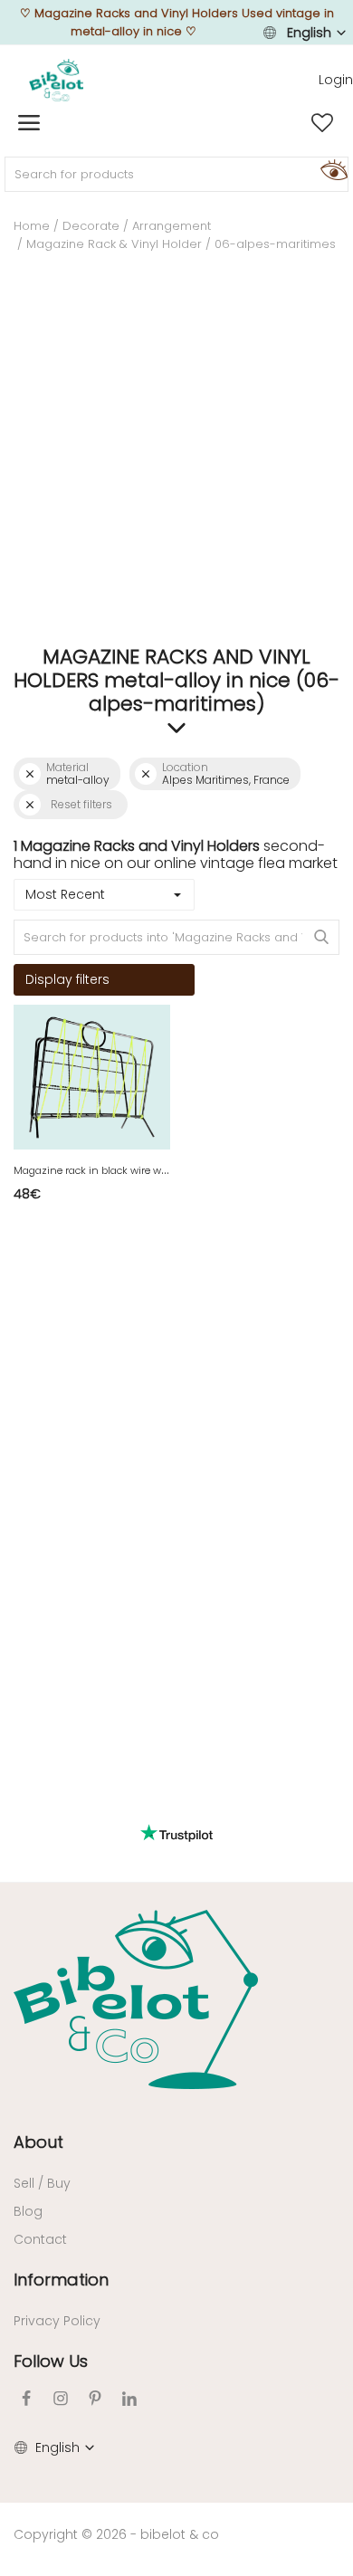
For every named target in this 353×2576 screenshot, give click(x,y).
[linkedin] (129, 2398)
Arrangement (172, 226)
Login (336, 80)
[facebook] (26, 2398)
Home (32, 226)
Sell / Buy (42, 2183)
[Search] (331, 169)
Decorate (91, 226)
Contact (40, 2239)
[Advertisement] (176, 455)
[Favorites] (322, 123)
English (309, 33)
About (38, 2142)
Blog (28, 2211)
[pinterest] (95, 2398)
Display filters (67, 979)
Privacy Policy (57, 2321)
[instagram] (61, 2398)
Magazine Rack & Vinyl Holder (114, 244)
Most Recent (65, 894)
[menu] (29, 123)
